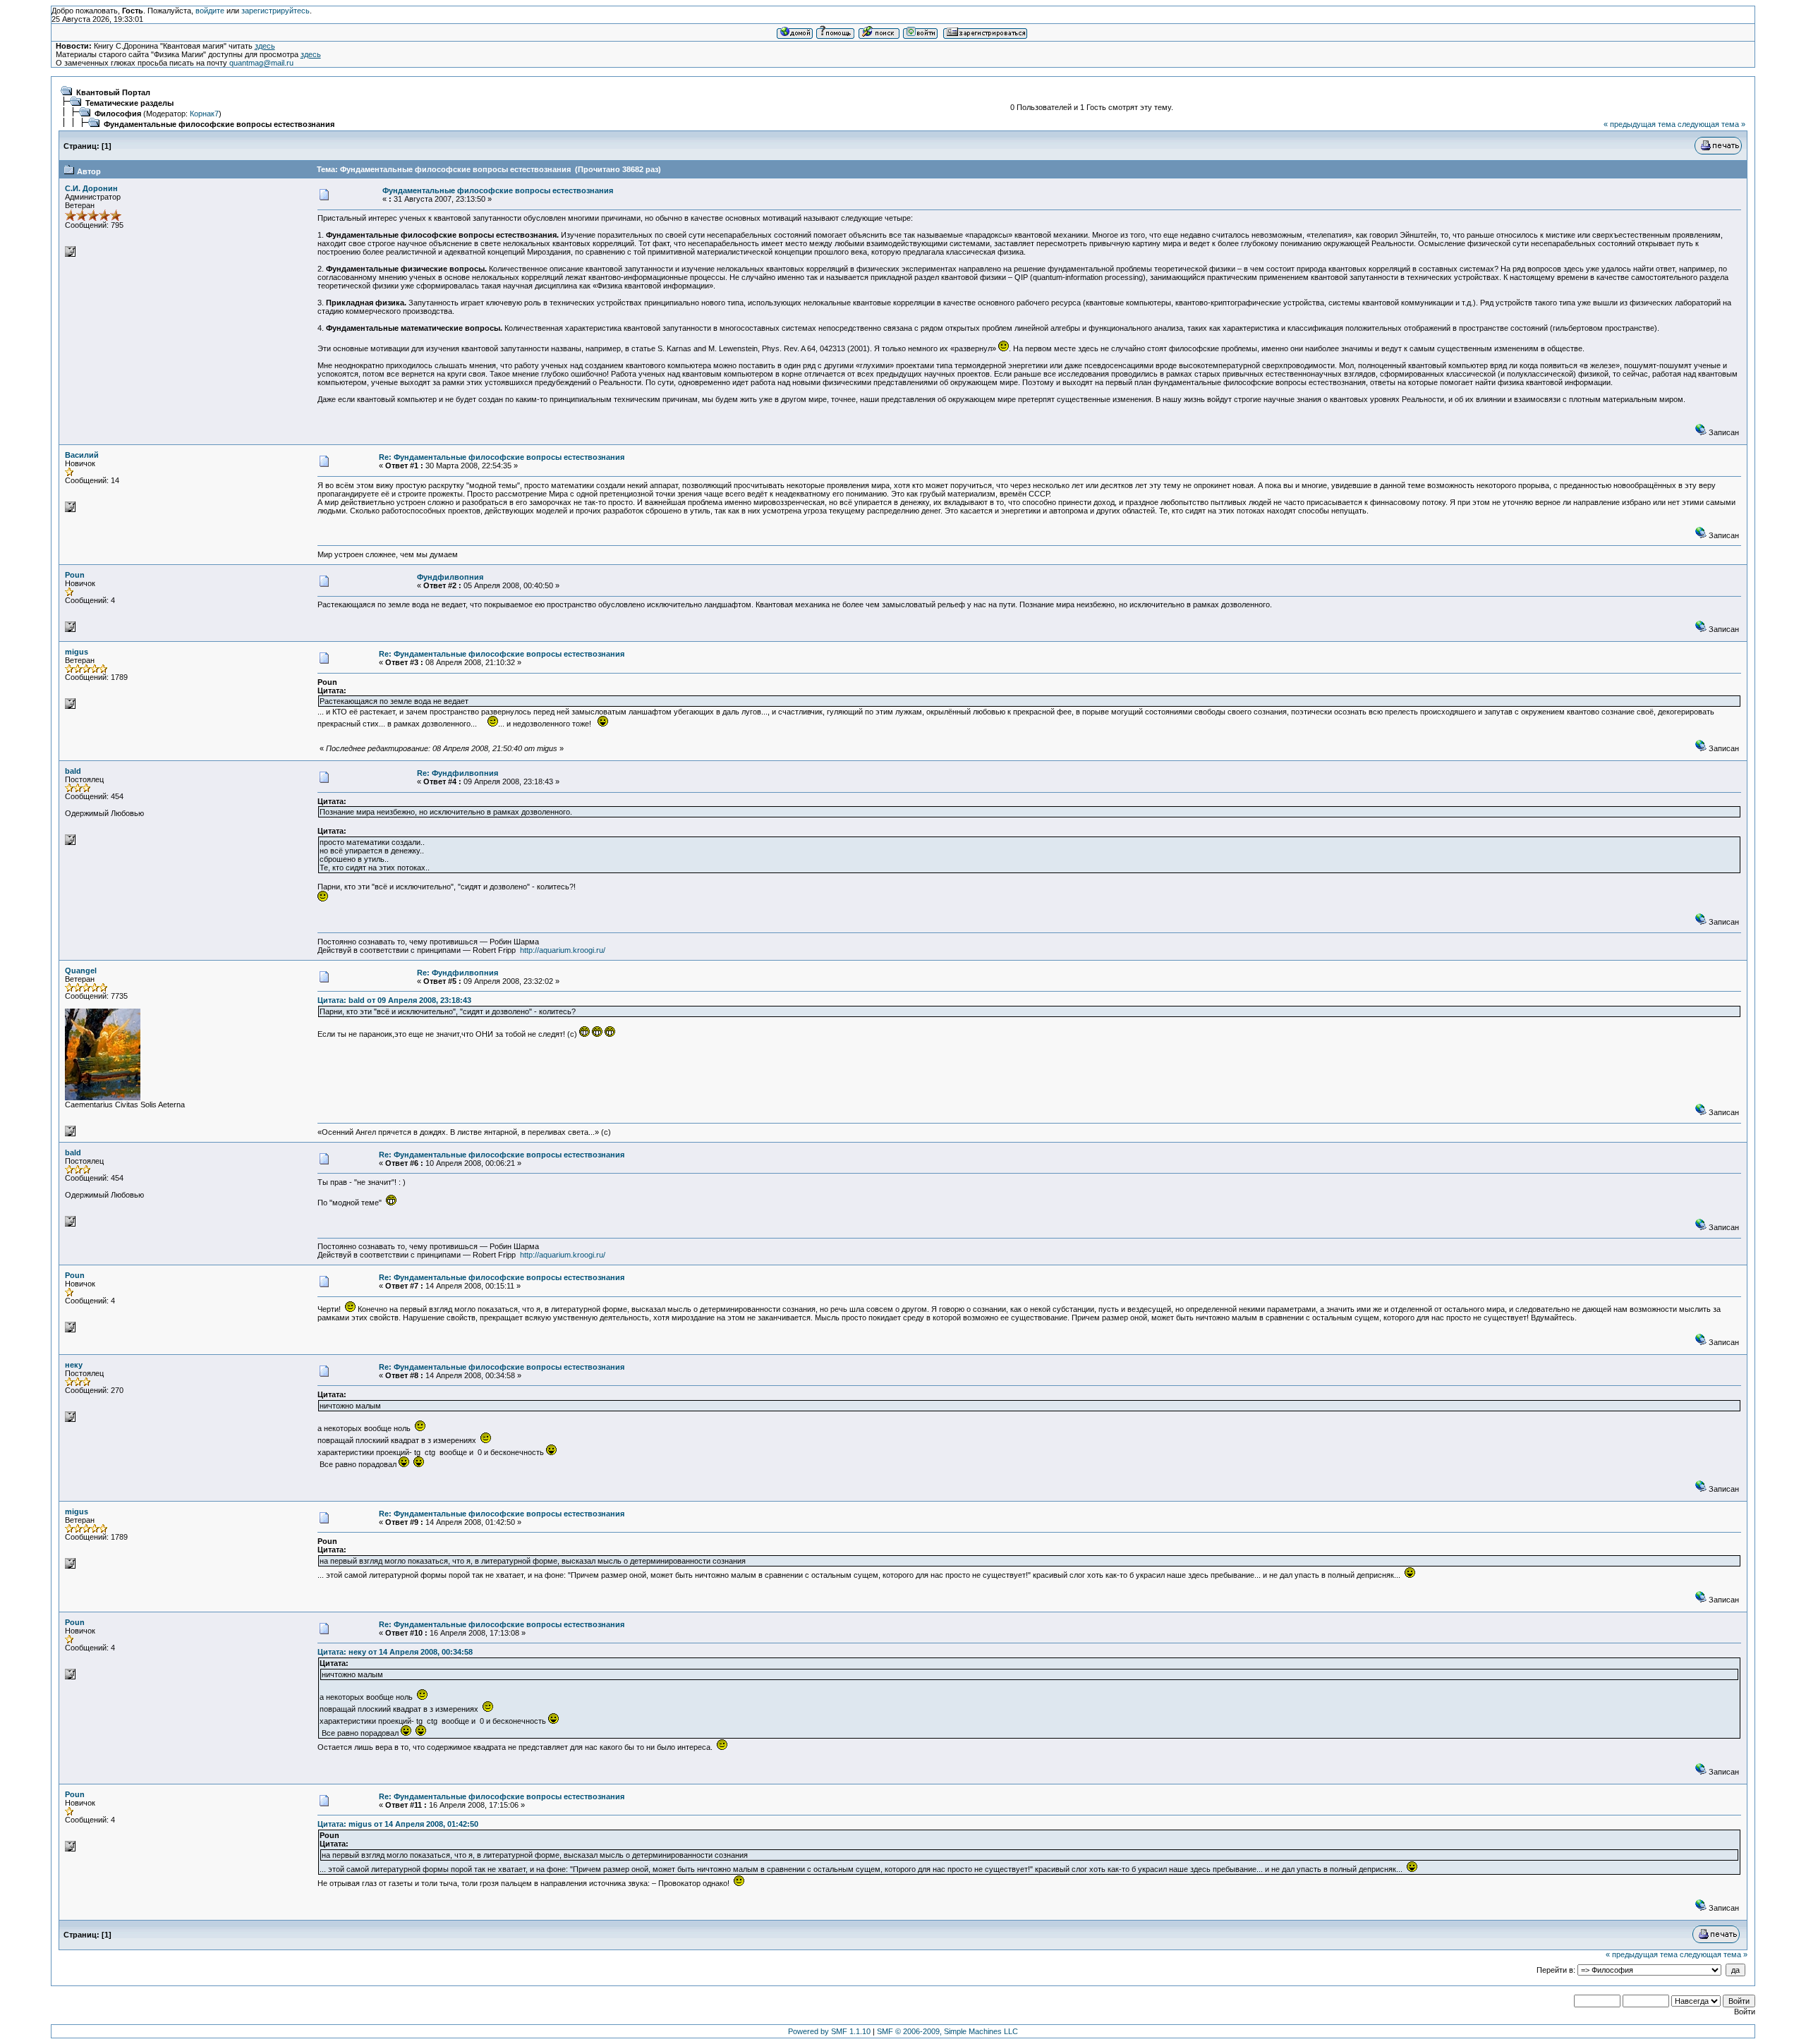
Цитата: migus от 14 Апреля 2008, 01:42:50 (398, 1824)
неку (74, 1365)
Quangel (81, 971)
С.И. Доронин (91, 188)
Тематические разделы (129, 103)
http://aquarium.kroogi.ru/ (563, 950)
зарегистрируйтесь (275, 11)
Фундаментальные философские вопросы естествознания (219, 124)
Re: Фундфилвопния (457, 773)
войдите (210, 11)
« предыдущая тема (1640, 124)
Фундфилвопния (450, 577)
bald (73, 771)
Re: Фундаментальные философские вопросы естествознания (502, 457)
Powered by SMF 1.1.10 (829, 2031)
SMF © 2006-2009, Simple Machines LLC (947, 2031)
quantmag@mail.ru (261, 63)
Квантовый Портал (113, 92)
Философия (118, 114)
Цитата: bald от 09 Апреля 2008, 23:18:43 (394, 1000)
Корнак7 (204, 114)
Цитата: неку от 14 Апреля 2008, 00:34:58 (395, 1652)
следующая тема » (1711, 124)
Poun (75, 575)
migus (77, 652)
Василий (82, 455)
